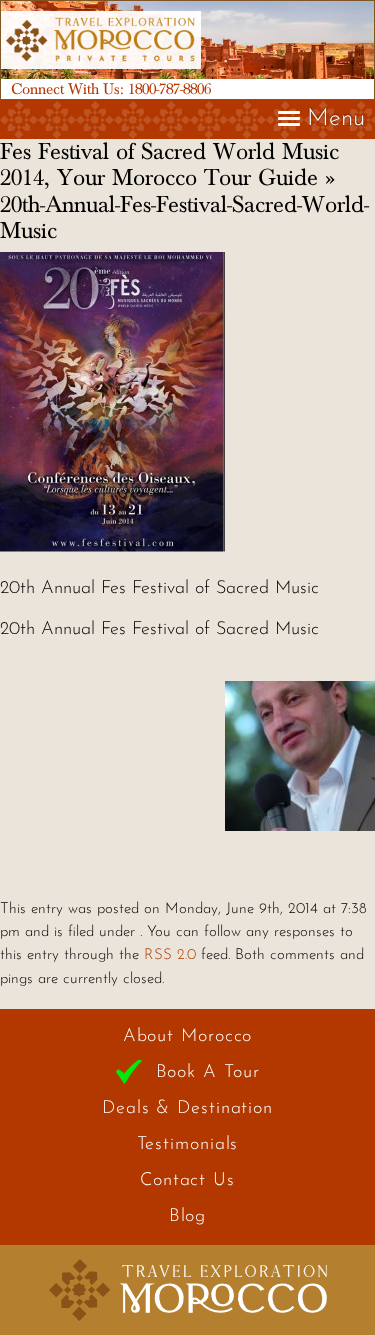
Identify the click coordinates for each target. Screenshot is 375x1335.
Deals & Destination (187, 1109)
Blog (188, 1217)
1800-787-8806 (169, 89)
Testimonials (188, 1145)
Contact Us (187, 1181)
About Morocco (188, 1037)
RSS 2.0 (170, 955)
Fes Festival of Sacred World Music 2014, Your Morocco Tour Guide (169, 165)
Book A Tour (208, 1073)
